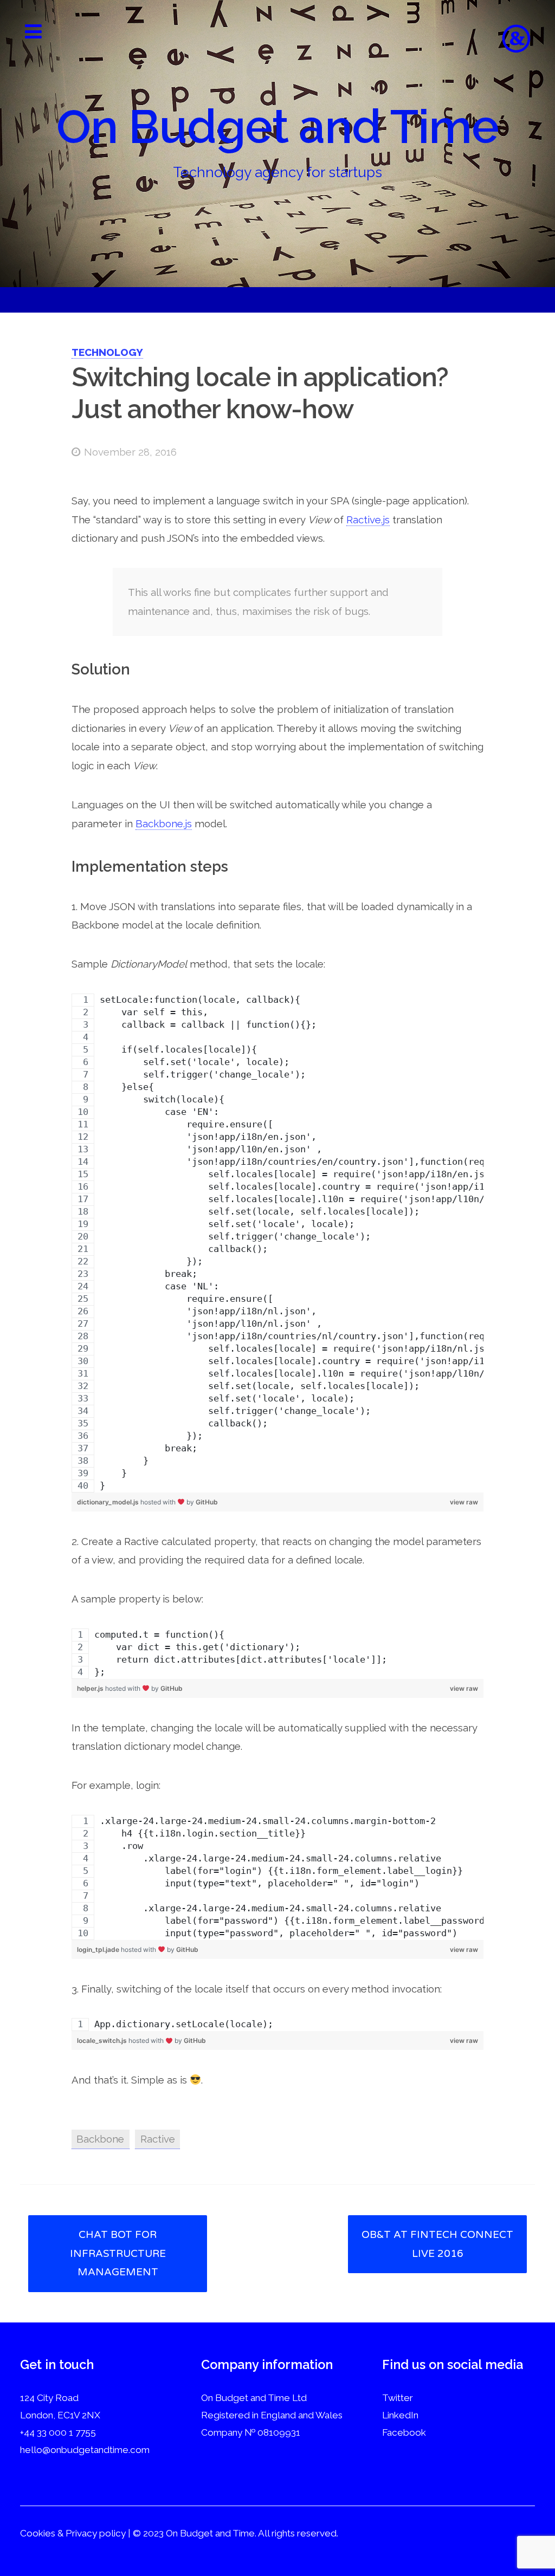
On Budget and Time (277, 127)
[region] (277, 1243)
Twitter (398, 2398)
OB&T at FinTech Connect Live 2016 (437, 2244)
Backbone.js (164, 823)
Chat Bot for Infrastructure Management (118, 2253)
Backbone (100, 2139)
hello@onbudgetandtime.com (85, 2450)
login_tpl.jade (99, 1949)
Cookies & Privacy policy (73, 2533)
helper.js (91, 1688)
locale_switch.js (103, 2040)
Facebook (404, 2432)
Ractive (158, 2139)
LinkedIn (400, 2415)
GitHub (207, 1502)
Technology (107, 352)
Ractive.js (368, 520)
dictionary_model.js (109, 1502)
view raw (464, 1502)
